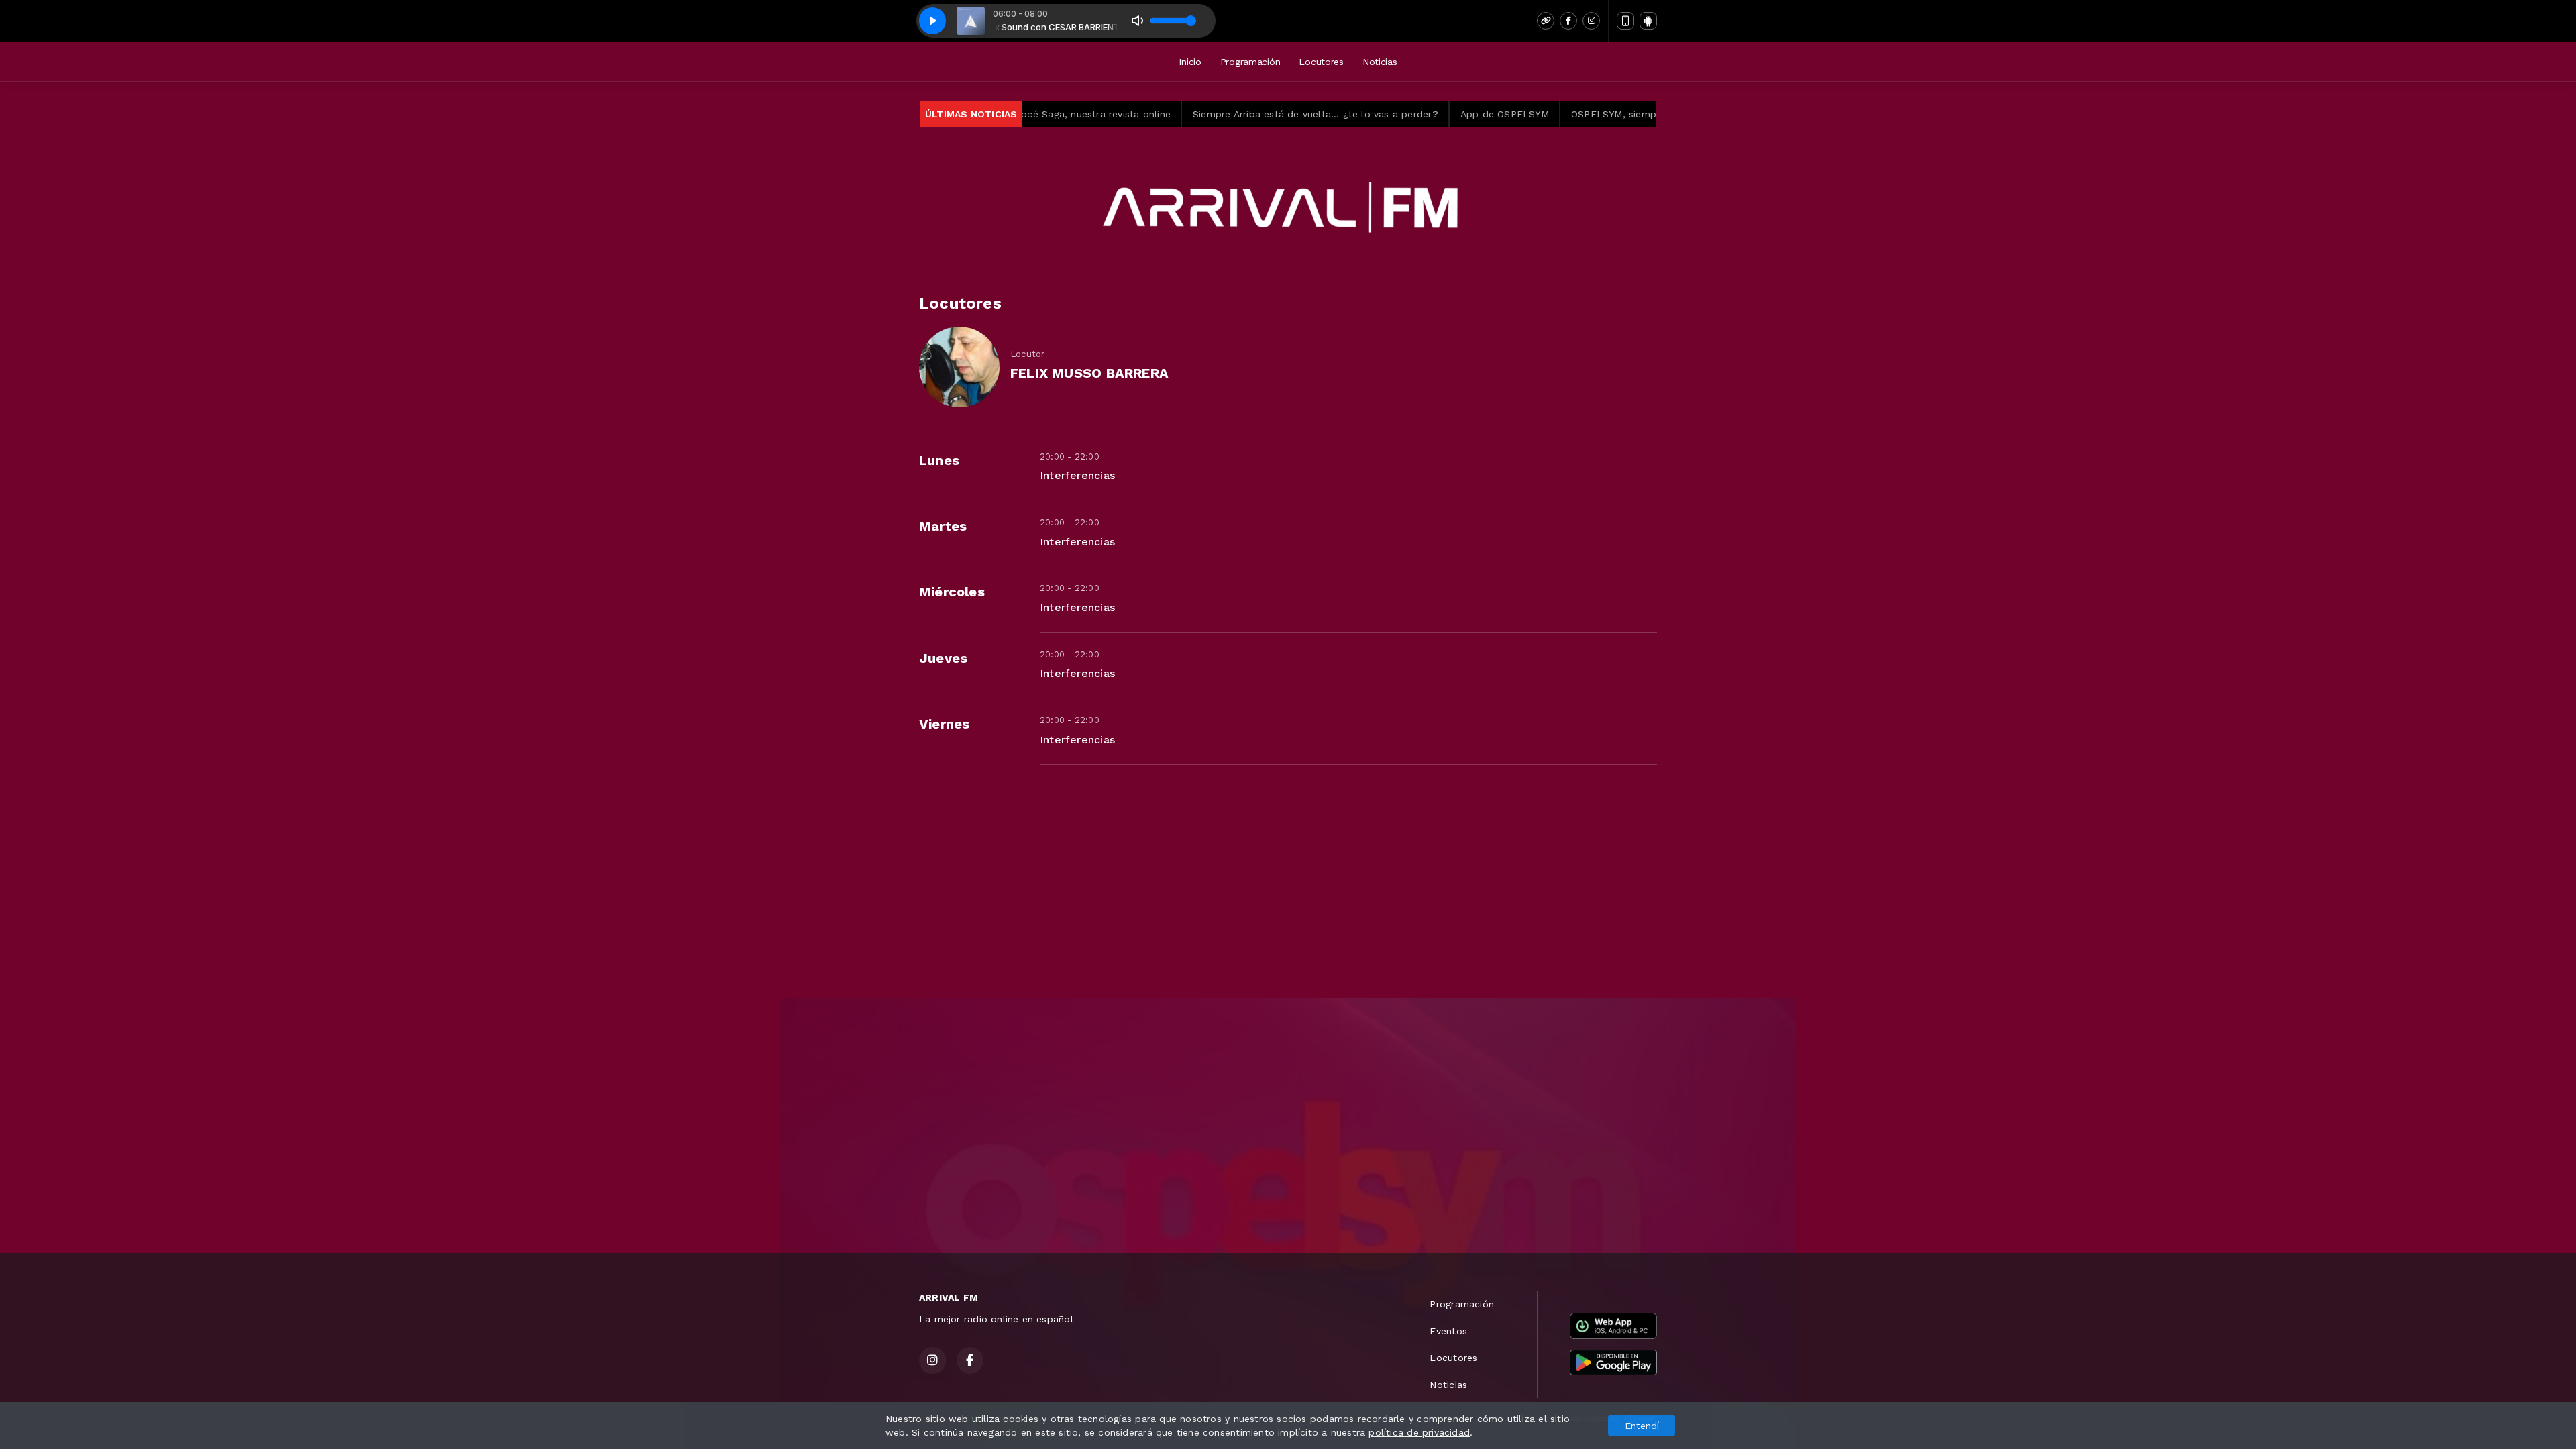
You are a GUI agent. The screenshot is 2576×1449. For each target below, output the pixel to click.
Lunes (939, 460)
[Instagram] (1591, 21)
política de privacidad (1419, 1432)
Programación (1250, 62)
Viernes (944, 724)
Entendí (1642, 1426)
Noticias (1380, 62)
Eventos (1448, 1331)
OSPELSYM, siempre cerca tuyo (1550, 114)
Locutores (1321, 62)
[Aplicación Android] (1648, 21)
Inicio (1190, 62)
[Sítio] (1546, 21)
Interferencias (1077, 475)
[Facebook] (1568, 21)
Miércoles (952, 592)
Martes (943, 526)
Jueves (943, 658)
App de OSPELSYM (1409, 114)
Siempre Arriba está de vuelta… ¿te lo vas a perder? (1221, 114)
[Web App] (1625, 21)
